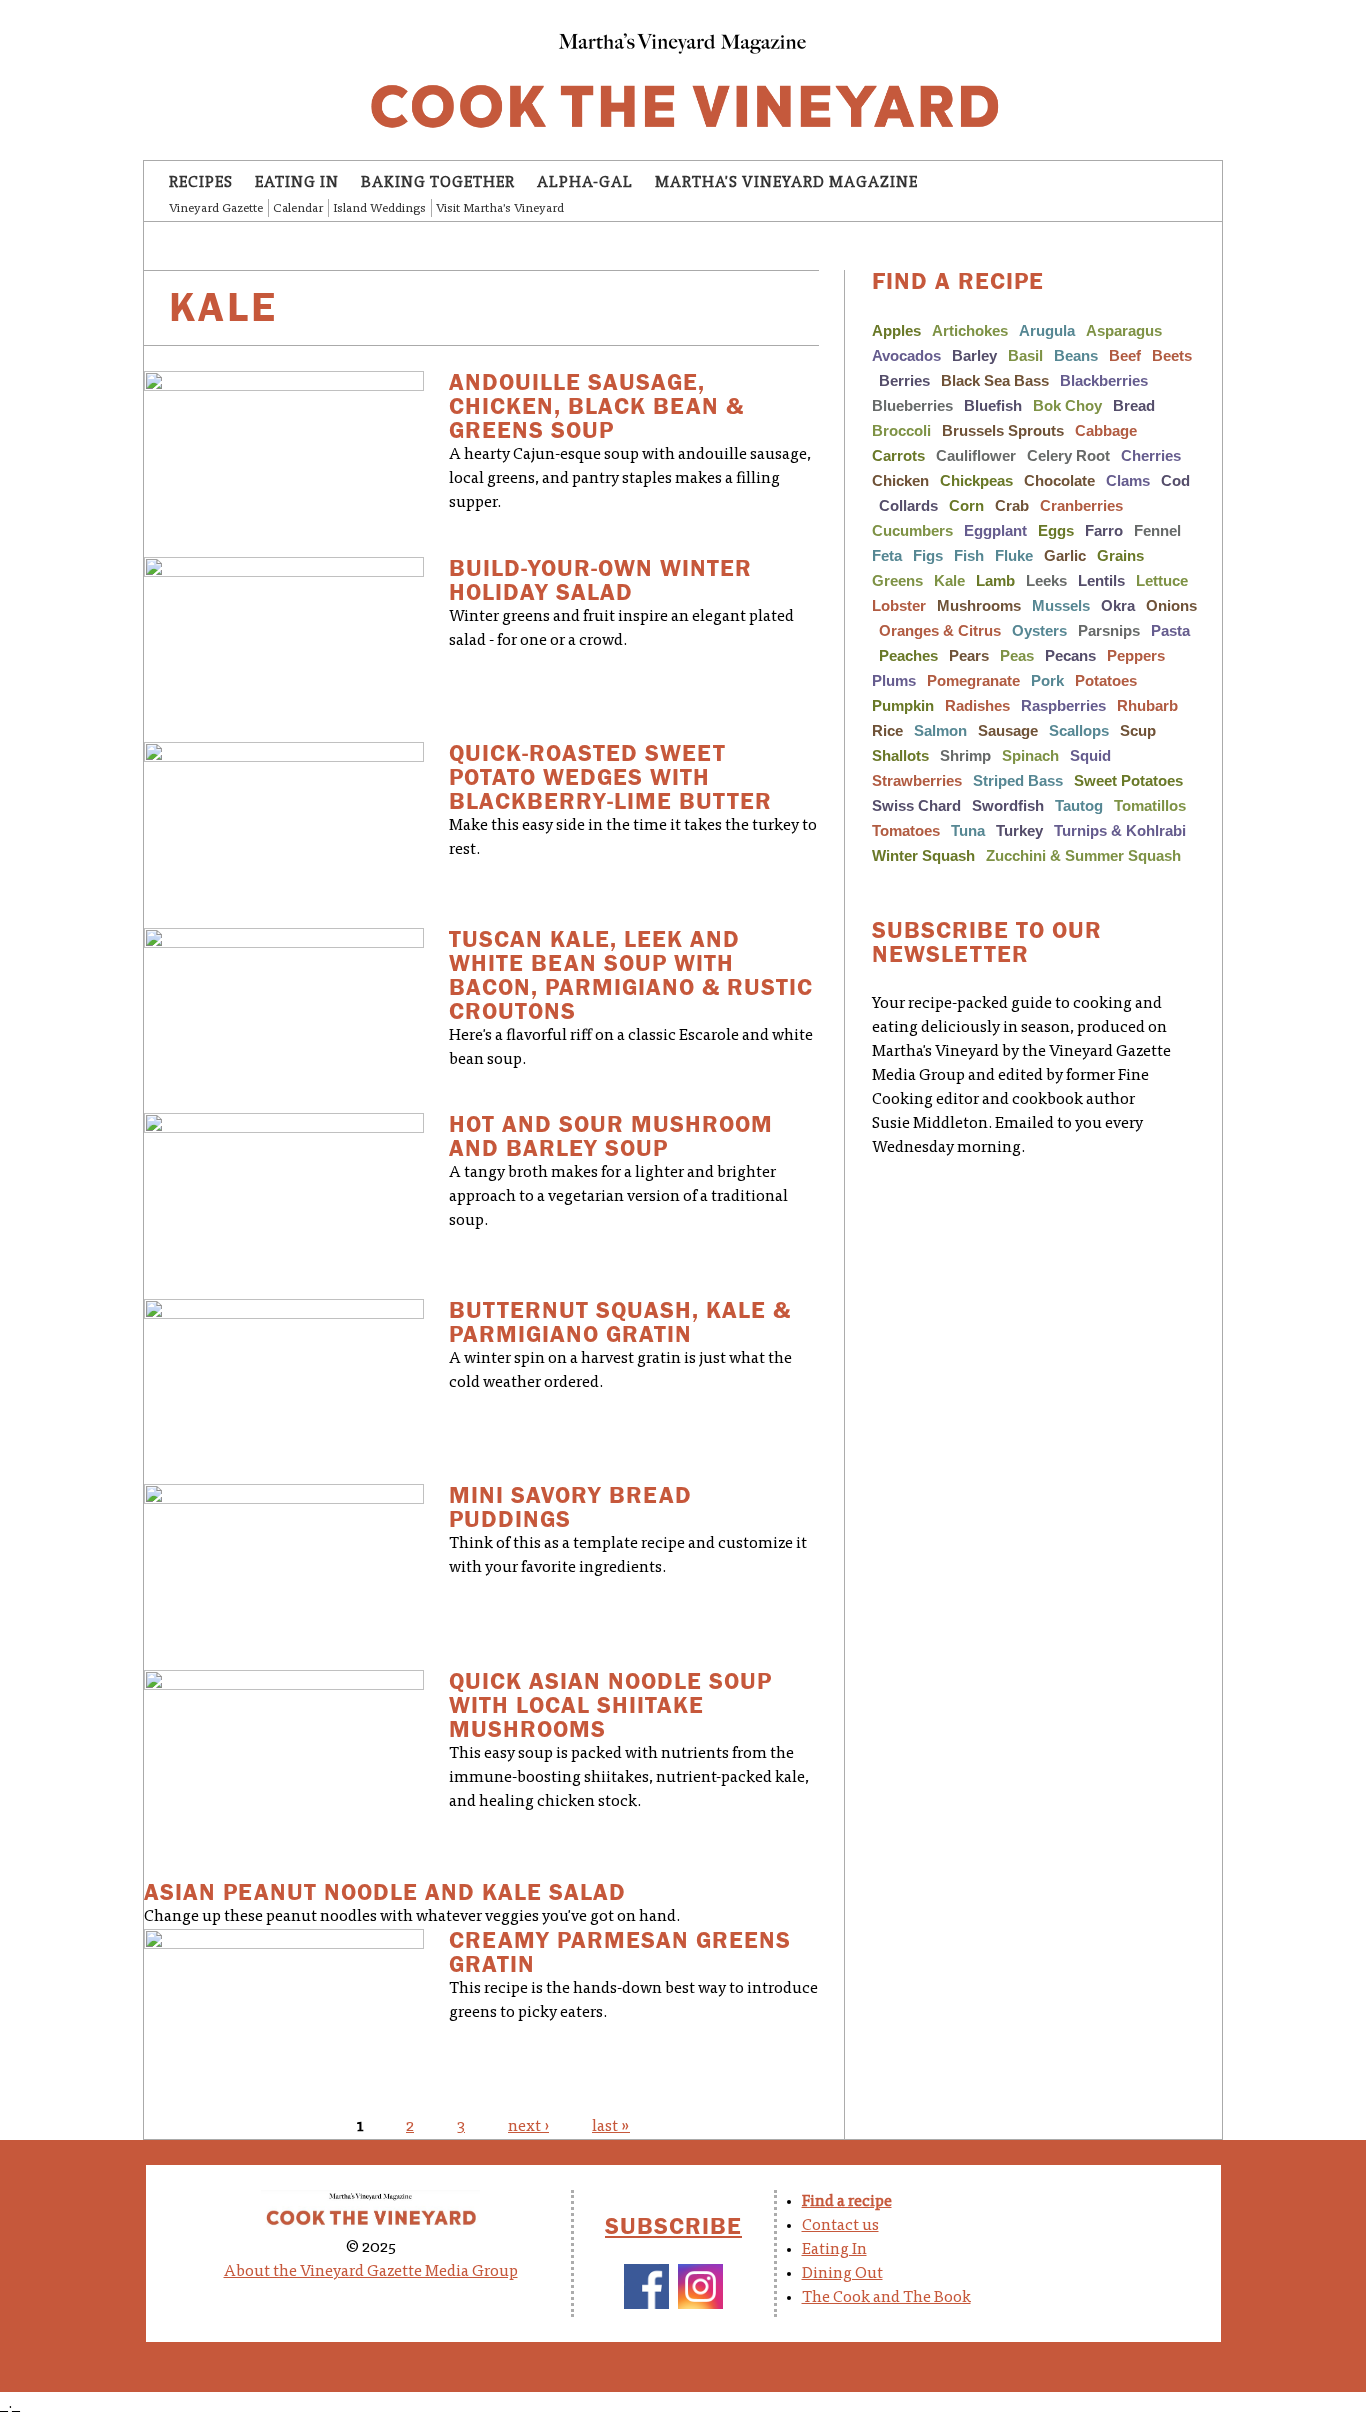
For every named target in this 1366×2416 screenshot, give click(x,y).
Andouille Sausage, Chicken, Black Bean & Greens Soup (596, 406)
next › (528, 2127)
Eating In (297, 183)
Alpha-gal (585, 183)
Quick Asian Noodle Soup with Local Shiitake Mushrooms (610, 1705)
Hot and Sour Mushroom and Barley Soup (611, 1136)
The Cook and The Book (886, 2298)
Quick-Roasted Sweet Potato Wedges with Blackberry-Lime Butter (610, 777)
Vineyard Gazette (216, 209)
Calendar (298, 209)
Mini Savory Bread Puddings (570, 1507)
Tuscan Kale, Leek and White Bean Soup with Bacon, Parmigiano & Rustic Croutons (631, 975)
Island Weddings (379, 209)
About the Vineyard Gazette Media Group (371, 2272)
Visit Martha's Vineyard (500, 209)
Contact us (840, 2226)
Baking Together (438, 183)
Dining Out (842, 2274)
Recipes (201, 183)
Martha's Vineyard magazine (786, 183)
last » (611, 2127)
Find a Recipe (958, 281)
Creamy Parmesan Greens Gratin (620, 1952)
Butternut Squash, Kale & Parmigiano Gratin (620, 1322)
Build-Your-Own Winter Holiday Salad (600, 580)
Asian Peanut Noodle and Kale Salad (385, 1892)
